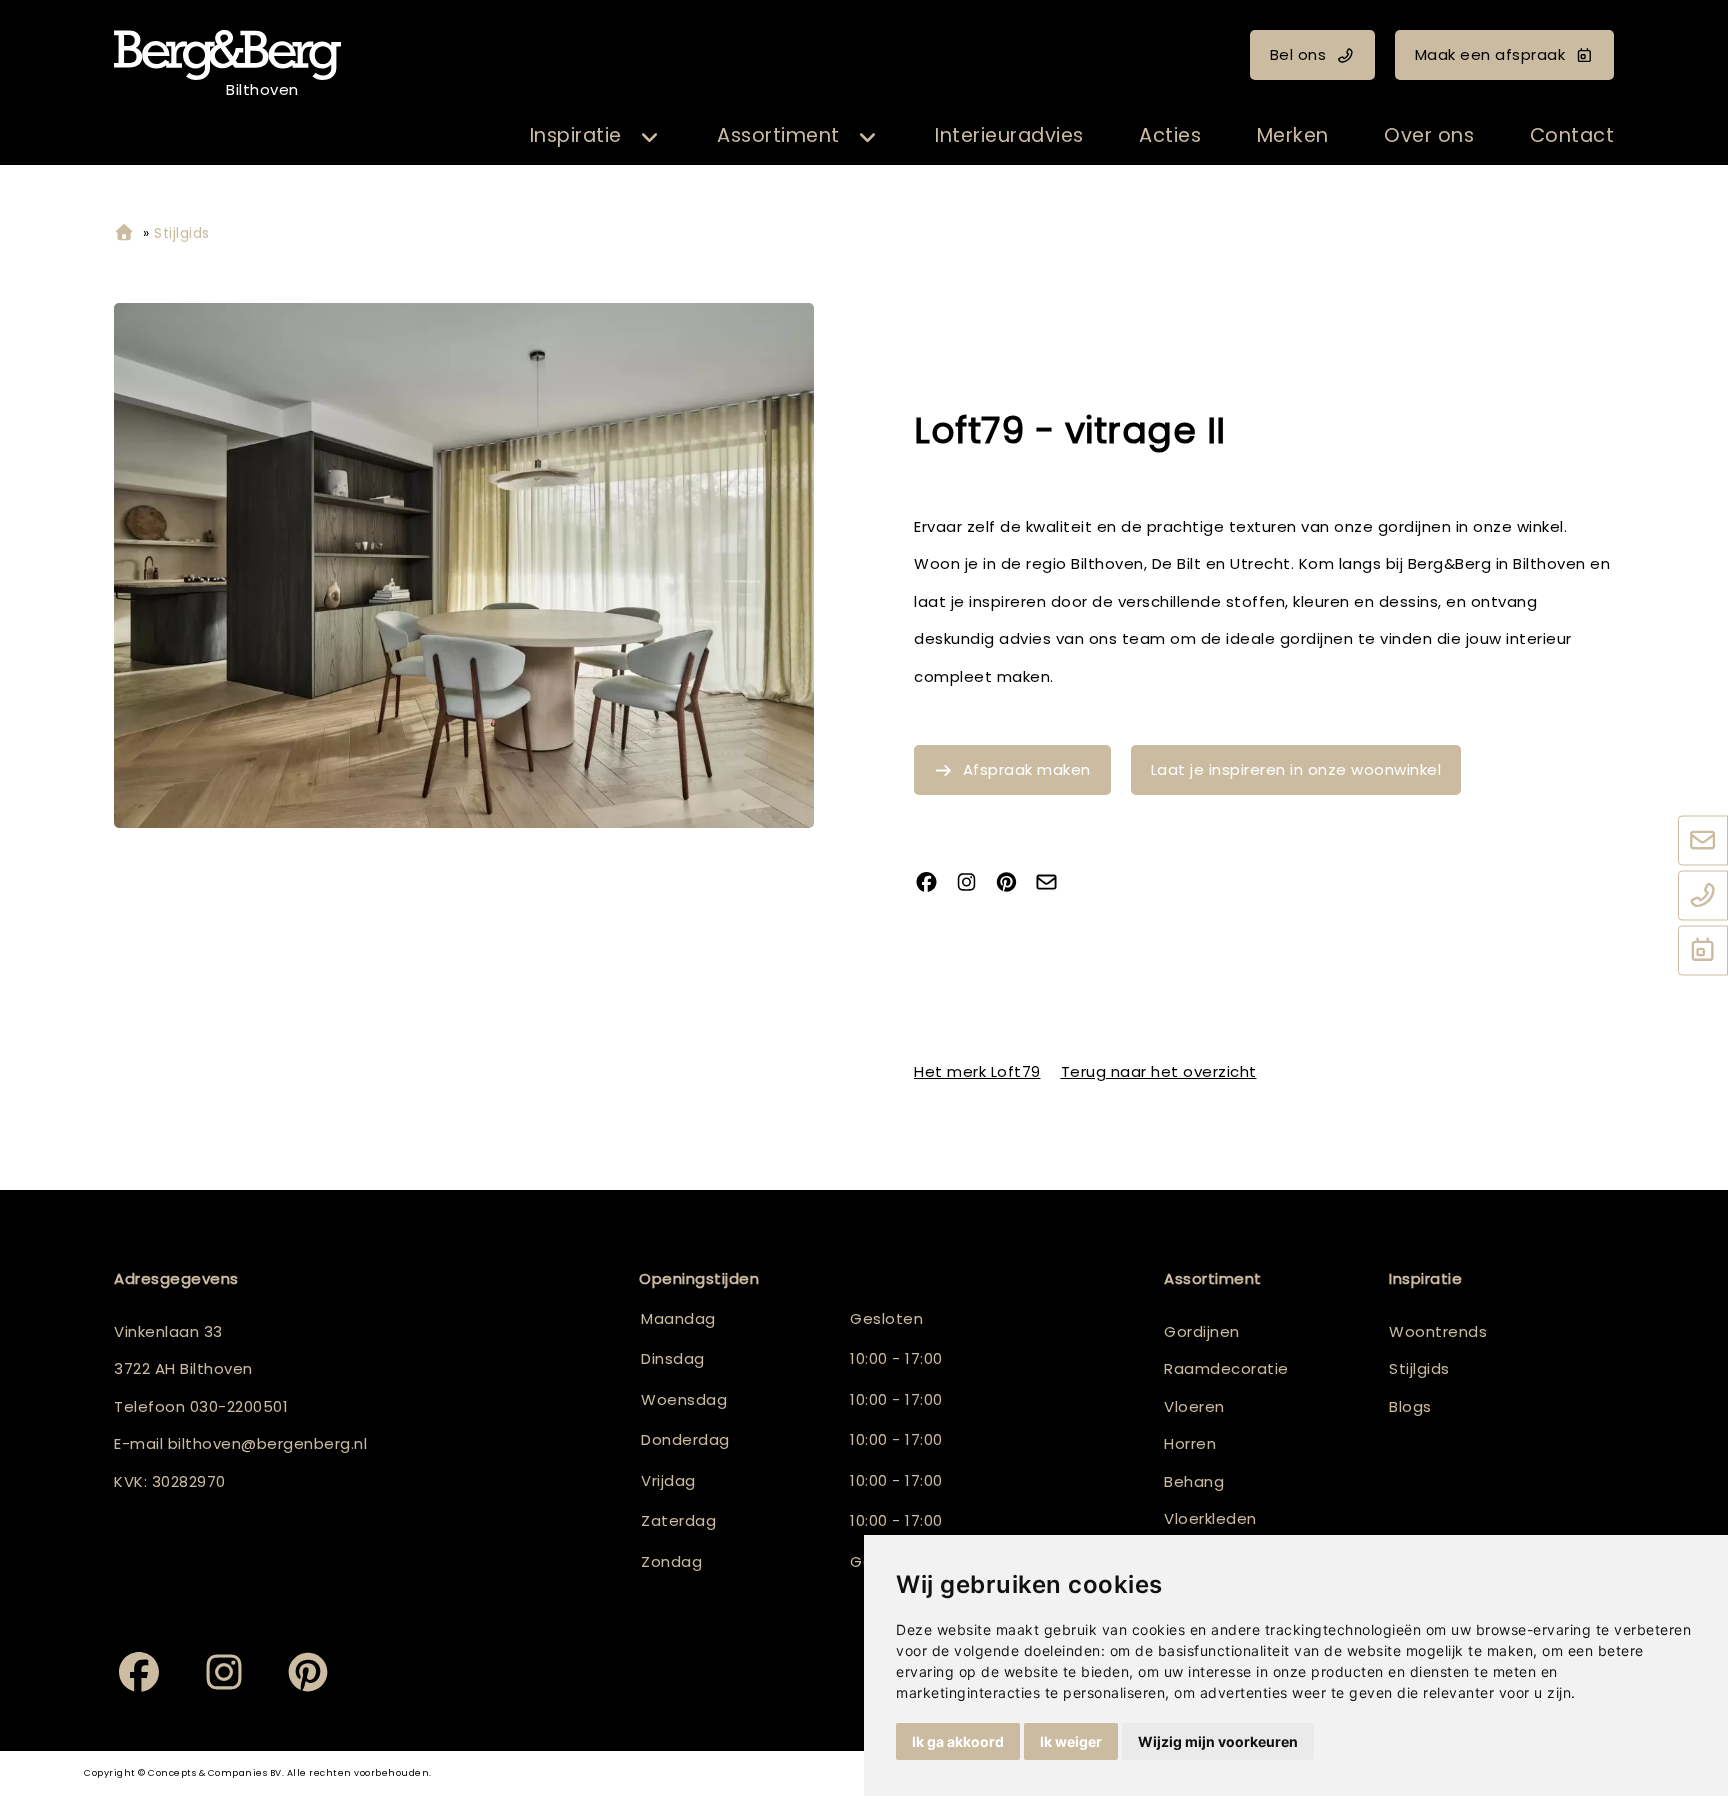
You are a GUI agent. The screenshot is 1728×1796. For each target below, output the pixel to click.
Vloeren (1194, 1406)
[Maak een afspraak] (1703, 952)
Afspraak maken (1027, 769)
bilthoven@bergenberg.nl (268, 1443)
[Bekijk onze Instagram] (974, 883)
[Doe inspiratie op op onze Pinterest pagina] (1014, 883)
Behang (1194, 1481)
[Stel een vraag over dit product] (1054, 883)
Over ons (1429, 135)
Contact (1572, 135)
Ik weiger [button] (1071, 1741)
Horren (1190, 1443)
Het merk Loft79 (977, 1071)
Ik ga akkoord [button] (958, 1741)
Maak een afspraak (1490, 54)
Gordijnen (1202, 1331)
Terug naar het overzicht (1159, 1071)
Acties (1170, 135)
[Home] (124, 233)
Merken (1293, 135)
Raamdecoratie (1226, 1368)
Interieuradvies (1009, 135)
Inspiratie (576, 135)
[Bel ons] (1703, 897)
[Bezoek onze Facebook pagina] (934, 883)
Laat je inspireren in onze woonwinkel (1296, 769)
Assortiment (778, 135)
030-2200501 (239, 1406)
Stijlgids (1419, 1368)
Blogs (1410, 1406)
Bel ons (1298, 54)
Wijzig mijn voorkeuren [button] (1218, 1741)
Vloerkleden (1210, 1518)
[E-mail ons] (1703, 842)
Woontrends (1438, 1331)
